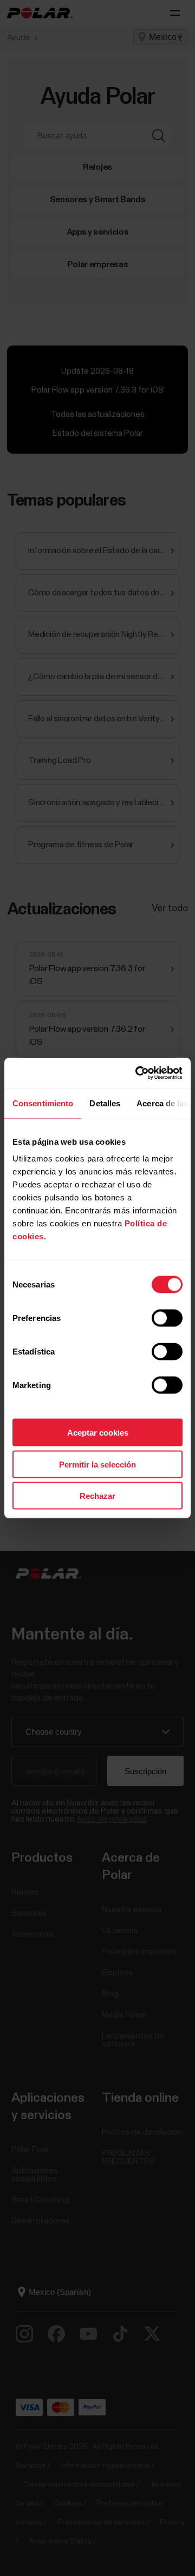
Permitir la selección (97, 1464)
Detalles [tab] (105, 1103)
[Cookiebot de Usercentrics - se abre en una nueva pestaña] (138, 1073)
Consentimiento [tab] (43, 1103)
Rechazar (97, 1496)
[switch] (167, 1318)
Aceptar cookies (98, 1433)
